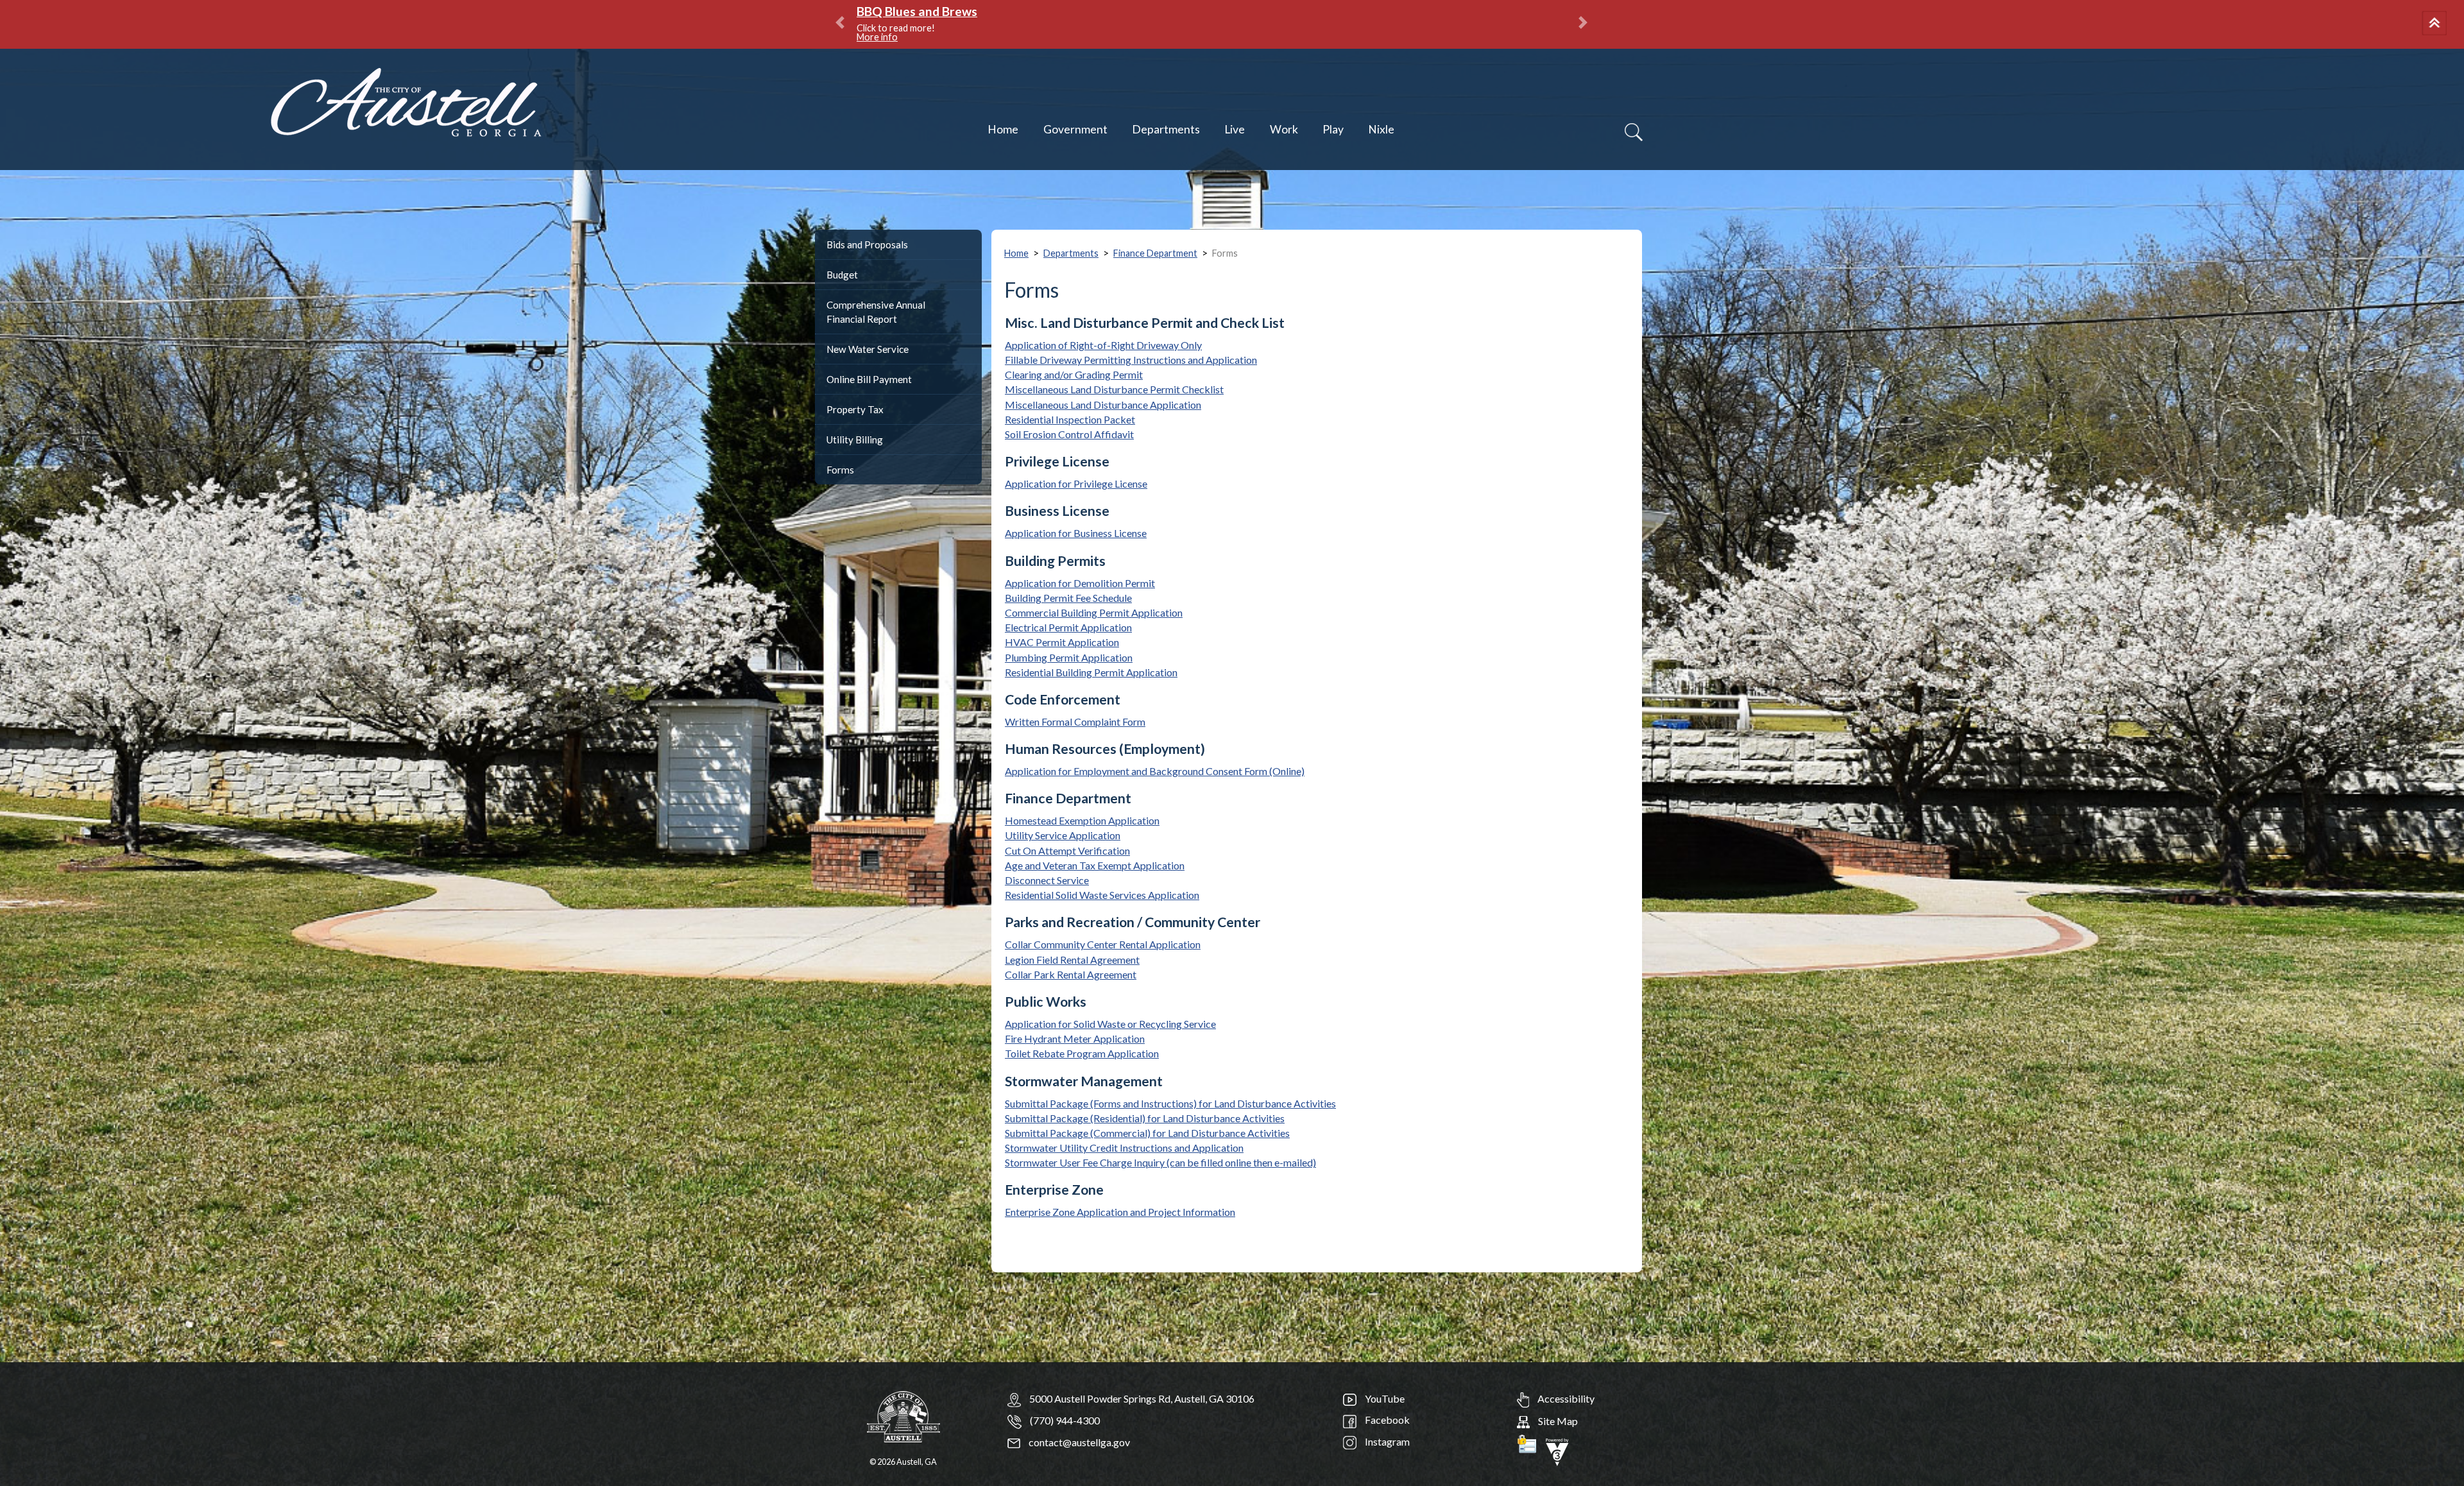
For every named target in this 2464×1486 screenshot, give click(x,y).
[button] (2436, 24)
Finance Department (1155, 253)
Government (1075, 129)
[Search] (1634, 132)
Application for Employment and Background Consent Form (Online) (1155, 771)
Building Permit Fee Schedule (1068, 598)
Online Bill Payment (869, 379)
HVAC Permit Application (1062, 642)
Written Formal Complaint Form (1075, 722)
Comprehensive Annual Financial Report (876, 312)
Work (1284, 129)
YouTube (1384, 1398)
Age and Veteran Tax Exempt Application (1095, 865)
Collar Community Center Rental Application (1103, 944)
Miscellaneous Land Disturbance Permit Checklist (1114, 389)
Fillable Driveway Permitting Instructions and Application (1131, 360)
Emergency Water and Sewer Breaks (960, 11)
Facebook (1386, 1420)
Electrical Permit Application (1068, 627)
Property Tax (855, 409)
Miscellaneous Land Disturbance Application (1103, 405)
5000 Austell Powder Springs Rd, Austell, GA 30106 (1142, 1398)
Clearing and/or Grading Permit (1074, 374)
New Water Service (868, 349)
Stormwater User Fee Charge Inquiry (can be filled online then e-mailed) (1160, 1162)
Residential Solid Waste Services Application (1102, 895)
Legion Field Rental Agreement (1072, 960)
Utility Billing (855, 440)
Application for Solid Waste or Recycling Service (1110, 1024)
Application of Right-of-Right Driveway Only (1103, 345)
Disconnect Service (1047, 880)
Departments (1166, 129)
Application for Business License (1076, 533)
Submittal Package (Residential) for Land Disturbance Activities (1145, 1118)
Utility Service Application (1063, 835)
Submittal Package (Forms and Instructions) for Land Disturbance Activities (1170, 1103)
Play (1333, 129)
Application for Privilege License (1076, 483)
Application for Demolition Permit (1080, 583)
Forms (840, 470)
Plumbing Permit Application (1069, 657)
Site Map (1557, 1421)
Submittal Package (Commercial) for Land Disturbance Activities (1147, 1133)
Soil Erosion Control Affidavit (1069, 434)
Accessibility (1565, 1398)
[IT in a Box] (1557, 1450)
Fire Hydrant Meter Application (1075, 1038)
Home (1003, 129)
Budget (842, 275)
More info (1028, 28)
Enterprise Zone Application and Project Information (1120, 1212)
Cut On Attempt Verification (1067, 850)
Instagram (1386, 1441)
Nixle (1381, 129)
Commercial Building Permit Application (1094, 612)
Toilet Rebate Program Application (1082, 1053)
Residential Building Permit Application (1091, 672)
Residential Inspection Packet (1070, 419)
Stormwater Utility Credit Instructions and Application (1124, 1148)
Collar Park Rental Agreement (1071, 974)
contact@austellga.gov (1078, 1442)
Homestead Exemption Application (1082, 820)
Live (1235, 129)
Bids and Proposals (867, 244)
